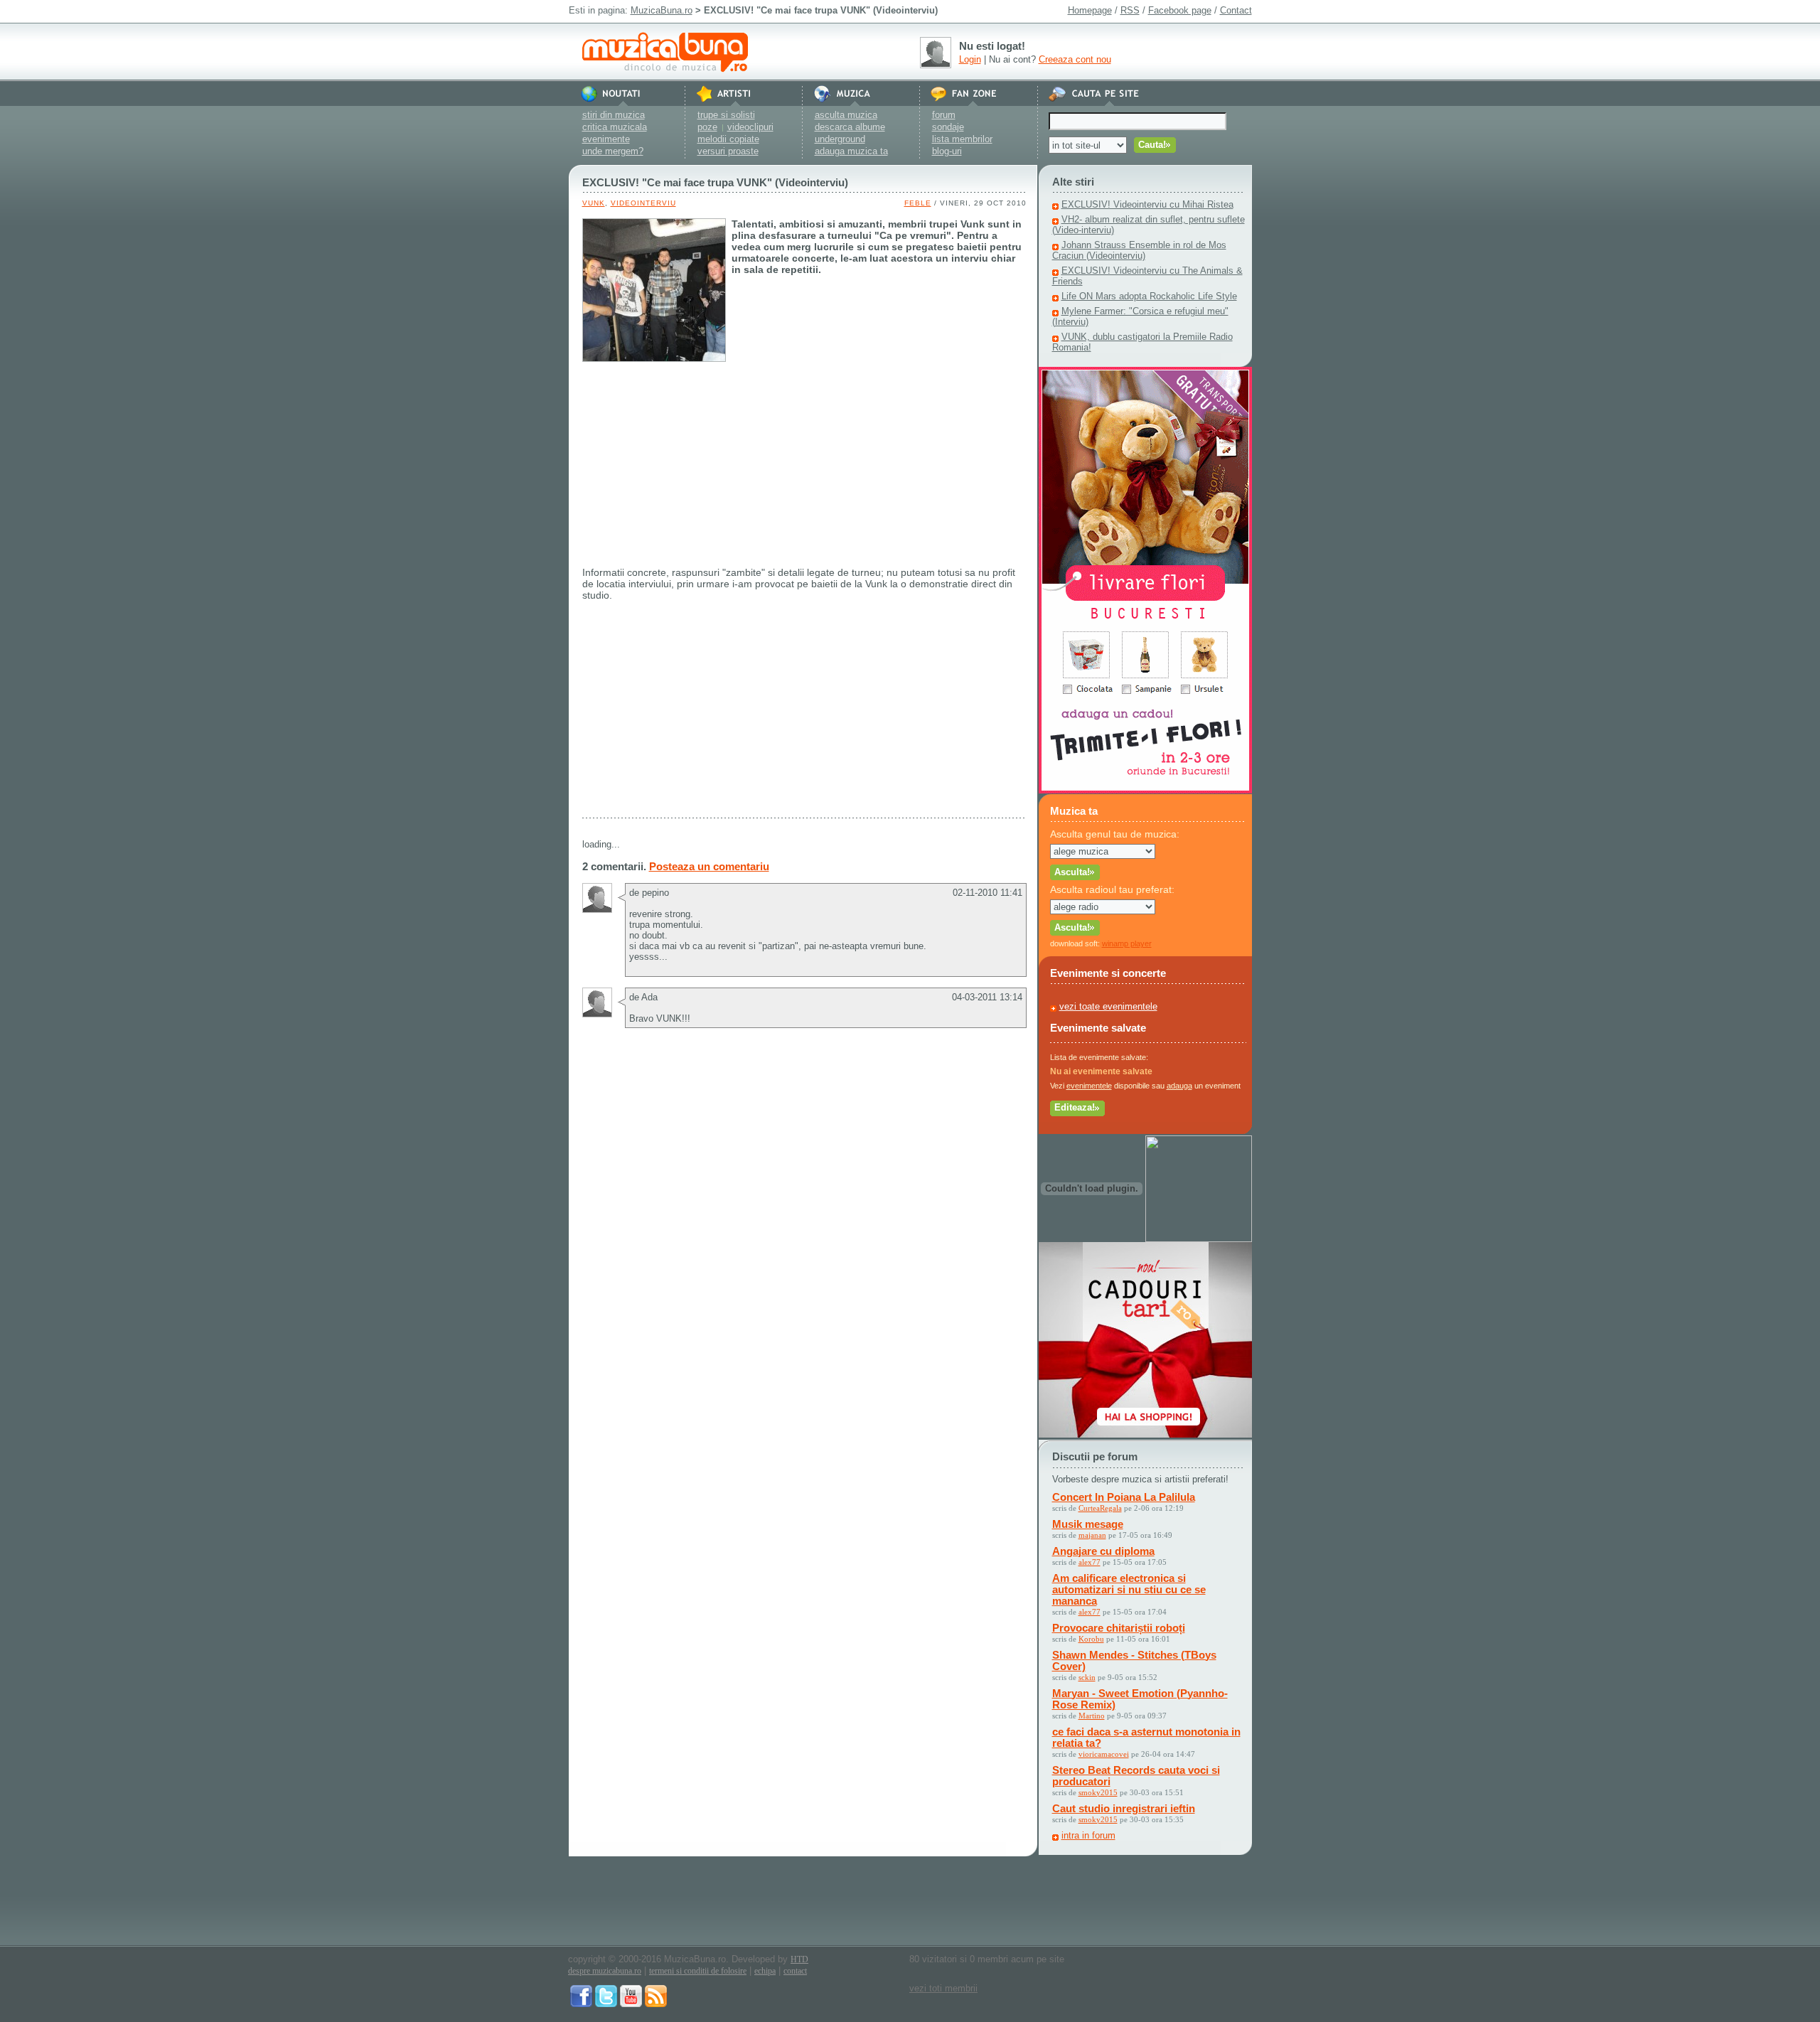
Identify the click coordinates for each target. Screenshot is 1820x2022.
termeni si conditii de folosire (698, 1971)
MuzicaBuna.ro (662, 10)
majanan (1092, 1535)
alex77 (1090, 1562)
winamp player (1127, 943)
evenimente (606, 139)
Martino (1092, 1716)
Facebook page (1180, 10)
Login (970, 59)
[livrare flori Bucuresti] (1145, 790)
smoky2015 (1098, 1792)
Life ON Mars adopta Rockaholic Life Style (1149, 296)
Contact (1236, 10)
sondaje (948, 127)
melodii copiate (728, 139)
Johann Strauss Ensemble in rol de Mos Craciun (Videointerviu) (1139, 250)
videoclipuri (750, 127)
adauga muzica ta (851, 151)
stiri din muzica (614, 115)
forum (944, 115)
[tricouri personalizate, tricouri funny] (1199, 1239)
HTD (799, 1959)
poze (707, 127)
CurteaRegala (1100, 1508)
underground (840, 139)
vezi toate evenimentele (1108, 1006)
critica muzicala (615, 127)
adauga (1179, 1086)
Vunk (594, 203)
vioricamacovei (1104, 1754)
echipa (765, 1971)
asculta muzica (846, 115)
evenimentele (1089, 1086)
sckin (1087, 1677)
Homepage (1090, 10)
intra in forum (1088, 1835)
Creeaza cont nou (1075, 59)
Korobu (1091, 1639)
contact (795, 1971)
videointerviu (643, 203)
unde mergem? (613, 151)
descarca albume (850, 127)
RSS (1130, 10)
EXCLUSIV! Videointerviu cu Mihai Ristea (1147, 204)
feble (918, 203)
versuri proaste (728, 151)
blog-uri (947, 151)
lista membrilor (962, 139)
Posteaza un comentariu (709, 866)
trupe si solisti (726, 115)
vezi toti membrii (943, 1988)
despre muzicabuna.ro (605, 1971)
